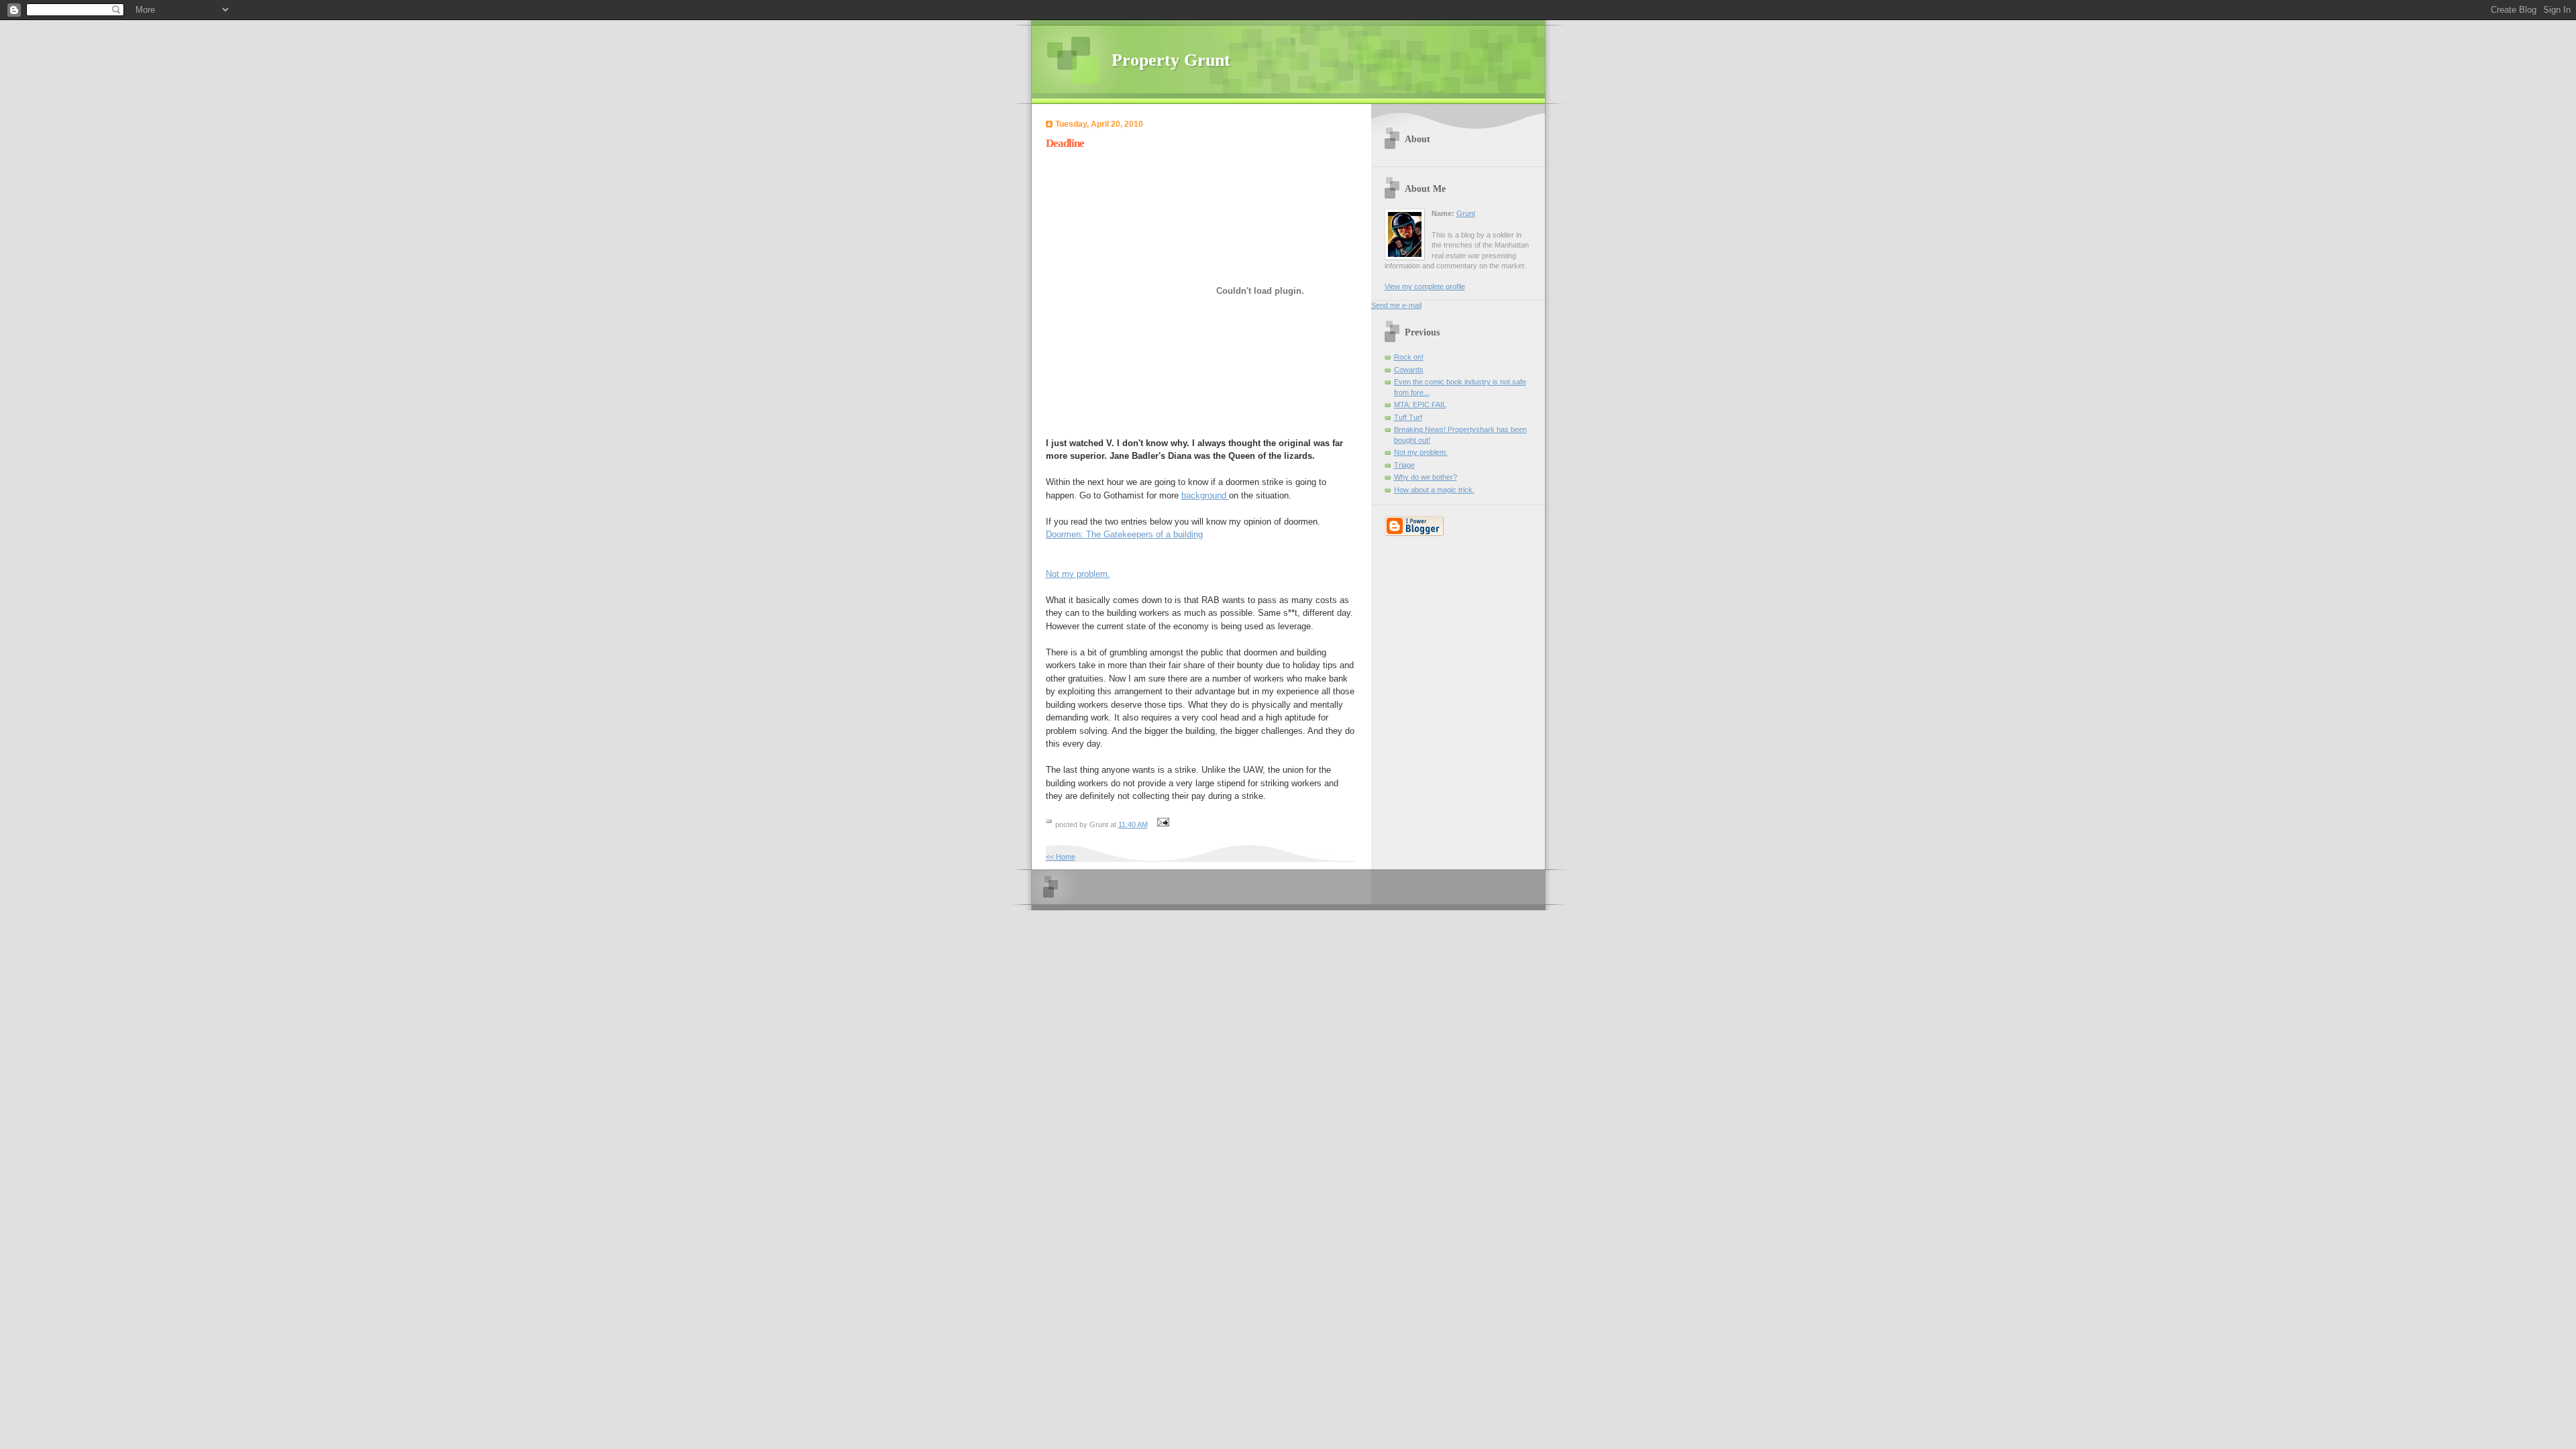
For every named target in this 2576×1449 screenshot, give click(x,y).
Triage (1404, 465)
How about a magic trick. (1434, 490)
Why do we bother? (1426, 477)
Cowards (1409, 370)
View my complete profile (1425, 286)
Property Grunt (1171, 60)
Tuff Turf (1408, 417)
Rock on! (1409, 357)
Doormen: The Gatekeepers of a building (1124, 534)
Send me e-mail (1396, 305)
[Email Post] (1162, 824)
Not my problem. (1078, 574)
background (1205, 495)
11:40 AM (1133, 824)
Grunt (1466, 213)
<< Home (1061, 857)
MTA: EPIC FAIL (1420, 405)
